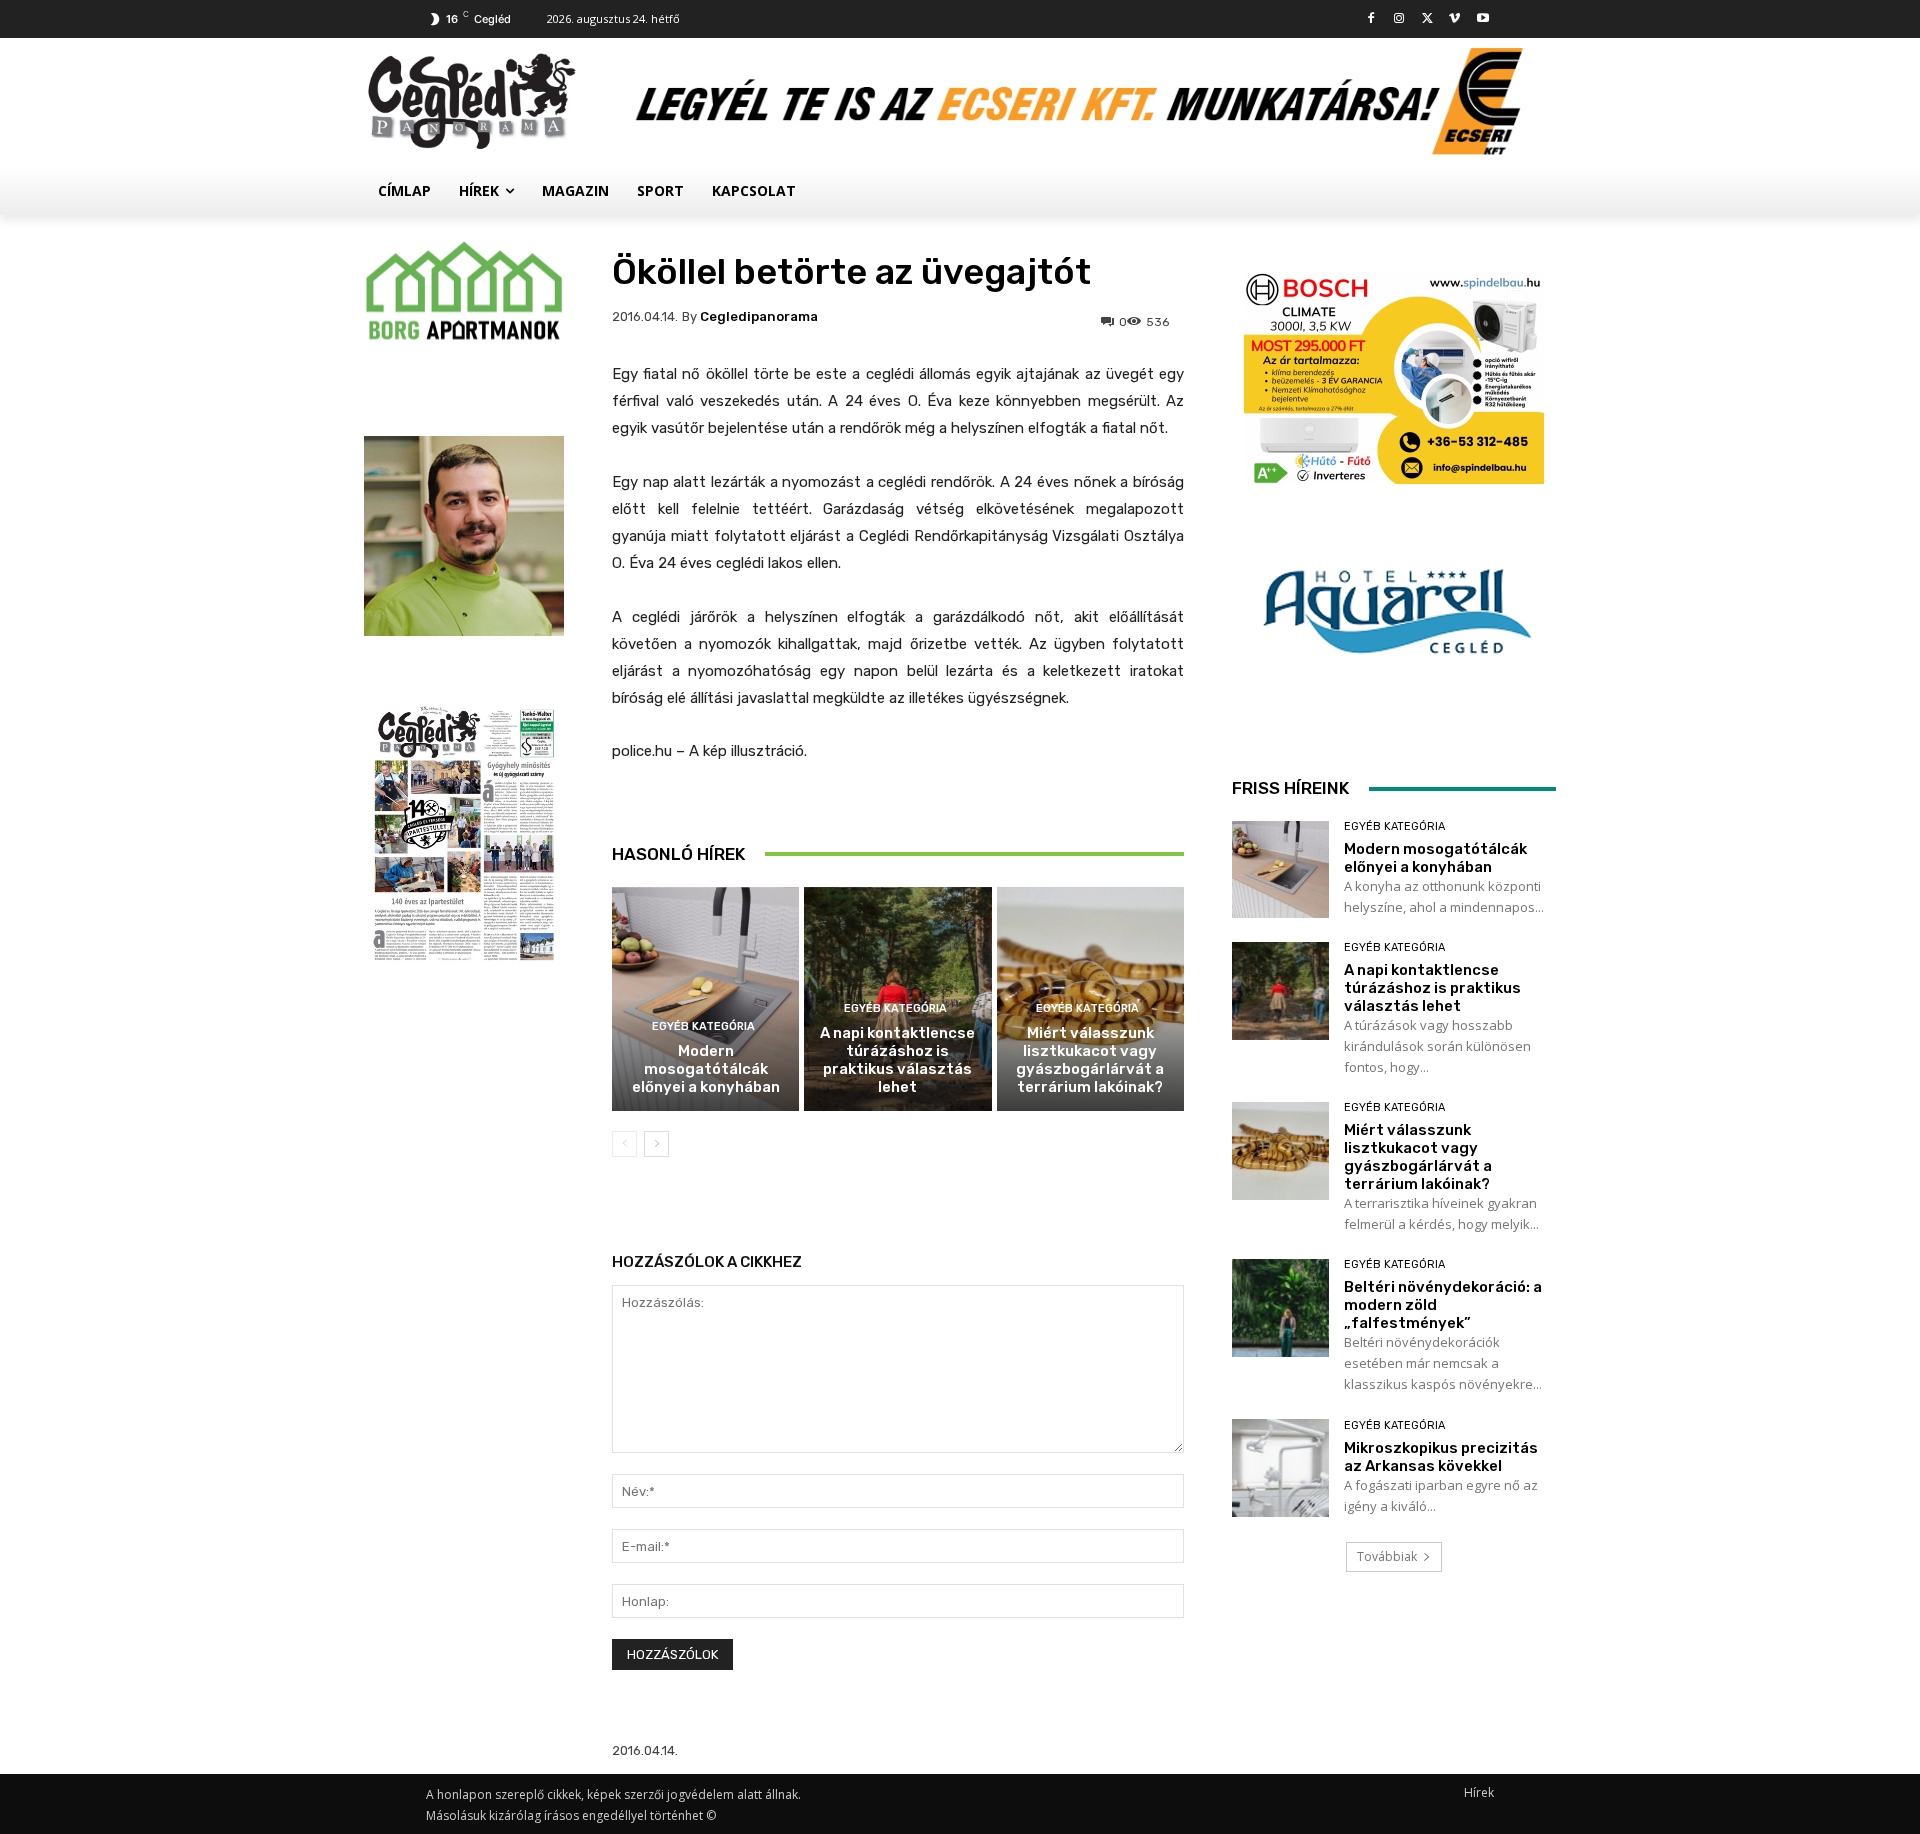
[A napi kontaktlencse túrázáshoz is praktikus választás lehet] (1280, 990)
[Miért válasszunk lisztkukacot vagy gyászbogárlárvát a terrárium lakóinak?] (1280, 1150)
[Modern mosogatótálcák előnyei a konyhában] (705, 999)
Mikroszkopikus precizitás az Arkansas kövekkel (1441, 1457)
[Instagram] (1399, 19)
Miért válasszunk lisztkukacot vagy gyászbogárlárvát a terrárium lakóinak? (1090, 1060)
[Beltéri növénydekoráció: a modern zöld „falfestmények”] (1280, 1307)
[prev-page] (624, 1144)
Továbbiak (1387, 1556)
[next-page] (656, 1144)
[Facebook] (1371, 19)
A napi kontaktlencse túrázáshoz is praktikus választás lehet (897, 1060)
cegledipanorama (759, 316)
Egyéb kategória (703, 1026)
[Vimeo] (1454, 19)
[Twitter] (1427, 19)
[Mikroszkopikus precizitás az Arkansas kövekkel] (1280, 1467)
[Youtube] (1482, 19)
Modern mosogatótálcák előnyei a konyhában (706, 1069)
